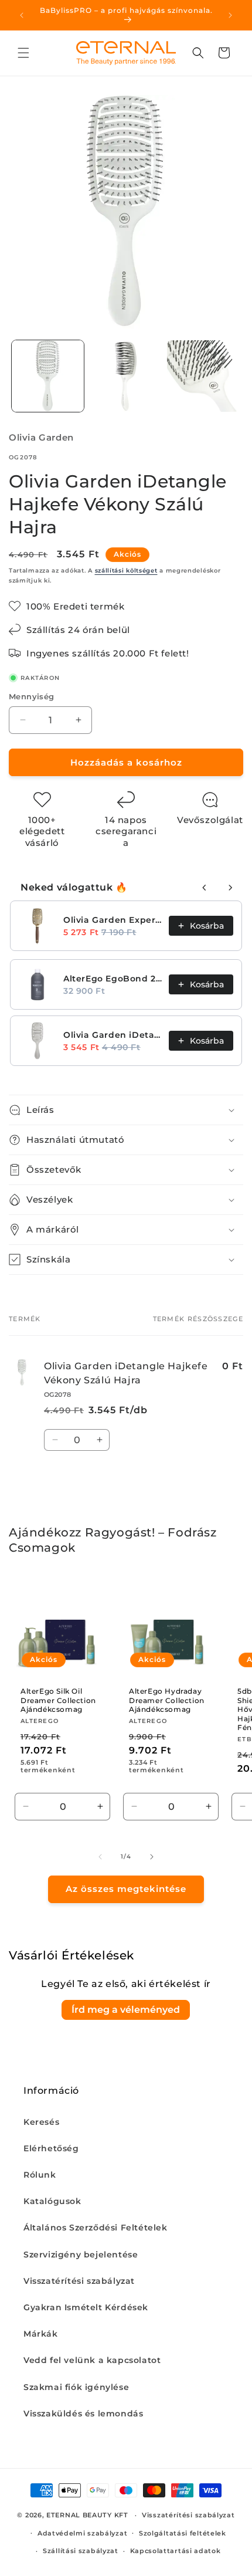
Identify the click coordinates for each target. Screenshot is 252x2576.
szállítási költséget (126, 571)
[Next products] (230, 888)
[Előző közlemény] (22, 15)
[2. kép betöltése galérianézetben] (126, 376)
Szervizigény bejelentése (81, 2255)
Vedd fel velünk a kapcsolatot (92, 2360)
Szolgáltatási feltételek (183, 2533)
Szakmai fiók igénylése (76, 2387)
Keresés (41, 2122)
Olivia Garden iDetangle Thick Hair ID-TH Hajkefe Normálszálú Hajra (113, 1035)
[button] (23, 53)
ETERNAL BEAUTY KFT (87, 2515)
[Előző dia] (100, 1857)
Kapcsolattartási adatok (176, 2551)
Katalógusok (52, 2201)
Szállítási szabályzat (81, 2551)
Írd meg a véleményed (126, 2010)
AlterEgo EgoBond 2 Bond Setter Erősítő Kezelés (113, 979)
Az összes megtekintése (126, 1889)
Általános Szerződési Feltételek (96, 2228)
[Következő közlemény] (230, 15)
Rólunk (40, 2175)
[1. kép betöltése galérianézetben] (48, 376)
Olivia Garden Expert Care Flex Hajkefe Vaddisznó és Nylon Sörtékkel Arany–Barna (113, 920)
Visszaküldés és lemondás (83, 2413)
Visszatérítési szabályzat (79, 2281)
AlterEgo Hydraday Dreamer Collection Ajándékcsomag (167, 1700)
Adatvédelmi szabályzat (82, 2533)
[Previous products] (205, 888)
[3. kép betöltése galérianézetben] (203, 376)
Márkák (41, 2334)
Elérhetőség (51, 2148)
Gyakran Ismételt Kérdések (86, 2307)
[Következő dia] (152, 1857)
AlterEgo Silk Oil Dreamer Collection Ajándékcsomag (58, 1700)
